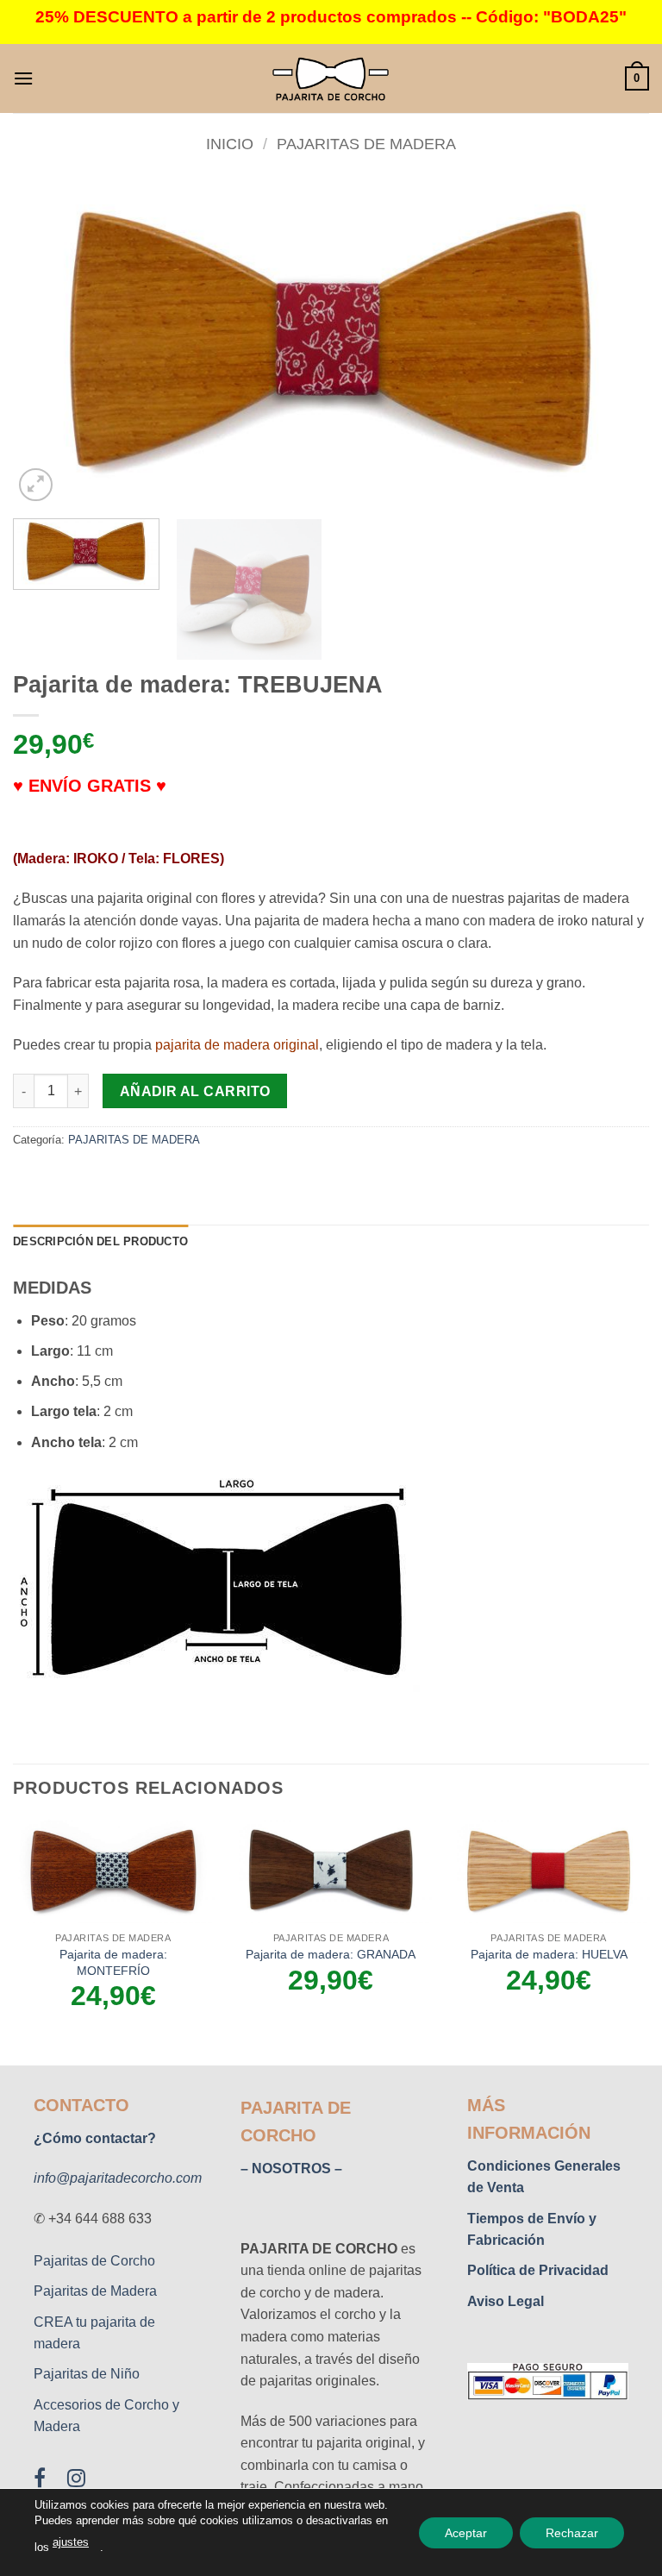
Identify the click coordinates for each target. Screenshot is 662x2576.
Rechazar (572, 2532)
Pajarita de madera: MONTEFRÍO (113, 1962)
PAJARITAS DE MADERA (366, 144)
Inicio (230, 144)
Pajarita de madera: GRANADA (331, 1954)
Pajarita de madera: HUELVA (549, 1954)
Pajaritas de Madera (95, 2291)
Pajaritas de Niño (87, 2374)
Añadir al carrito (195, 1091)
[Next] (615, 342)
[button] (23, 78)
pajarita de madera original (237, 1045)
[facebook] (50, 2482)
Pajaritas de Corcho (94, 2261)
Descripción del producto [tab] (100, 1241)
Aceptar (466, 2532)
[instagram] (78, 2482)
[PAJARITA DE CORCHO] (331, 79)
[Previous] (47, 342)
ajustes (71, 2542)
